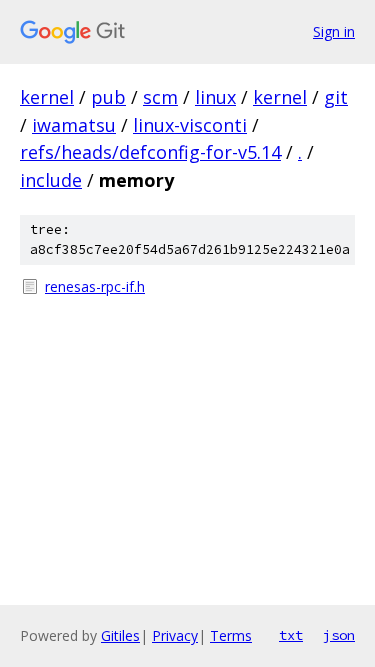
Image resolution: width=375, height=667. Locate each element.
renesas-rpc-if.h (95, 286)
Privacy (175, 635)
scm (160, 97)
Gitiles (120, 635)
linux (215, 97)
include (51, 180)
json (339, 635)
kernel (47, 97)
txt (291, 635)
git (336, 97)
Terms (231, 635)
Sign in (334, 31)
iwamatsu (74, 125)
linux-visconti (190, 125)
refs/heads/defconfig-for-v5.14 (150, 152)
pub (108, 97)
